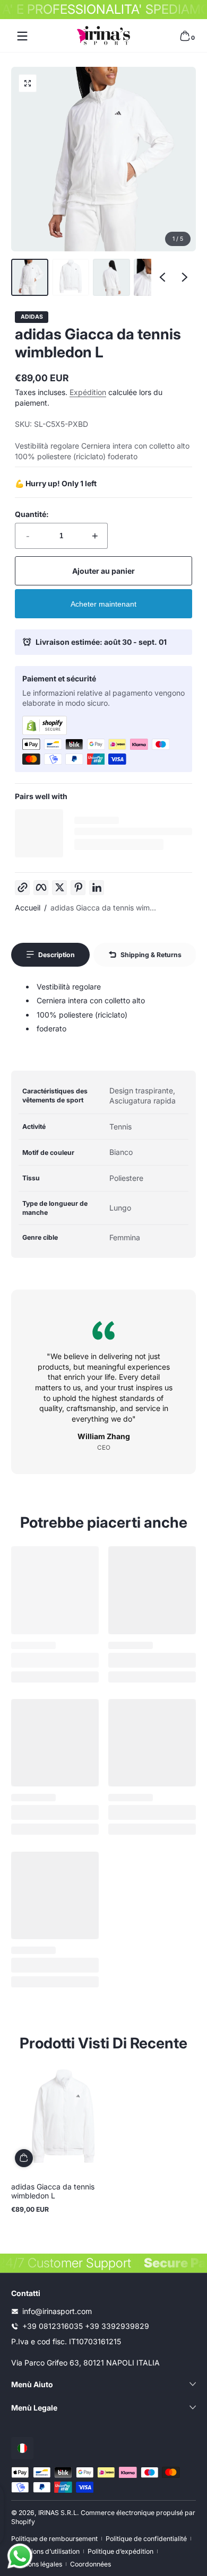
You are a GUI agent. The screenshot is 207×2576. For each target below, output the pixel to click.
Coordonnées (90, 2564)
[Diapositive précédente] (162, 277)
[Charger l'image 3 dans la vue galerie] (111, 277)
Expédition (88, 392)
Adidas (32, 317)
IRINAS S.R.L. (59, 2513)
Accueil (28, 908)
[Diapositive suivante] (185, 277)
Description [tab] (57, 955)
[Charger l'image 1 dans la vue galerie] (30, 277)
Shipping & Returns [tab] (151, 955)
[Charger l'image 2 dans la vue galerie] (71, 277)
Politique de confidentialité (146, 2539)
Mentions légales (37, 2564)
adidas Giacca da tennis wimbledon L (53, 2191)
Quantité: (32, 514)
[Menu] (22, 36)
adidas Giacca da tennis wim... (103, 908)
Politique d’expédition (120, 2551)
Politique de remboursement (54, 2539)
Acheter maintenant (103, 604)
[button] (185, 36)
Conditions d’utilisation (45, 2551)
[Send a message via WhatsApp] (20, 2556)
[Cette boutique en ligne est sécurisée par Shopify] (103, 725)
